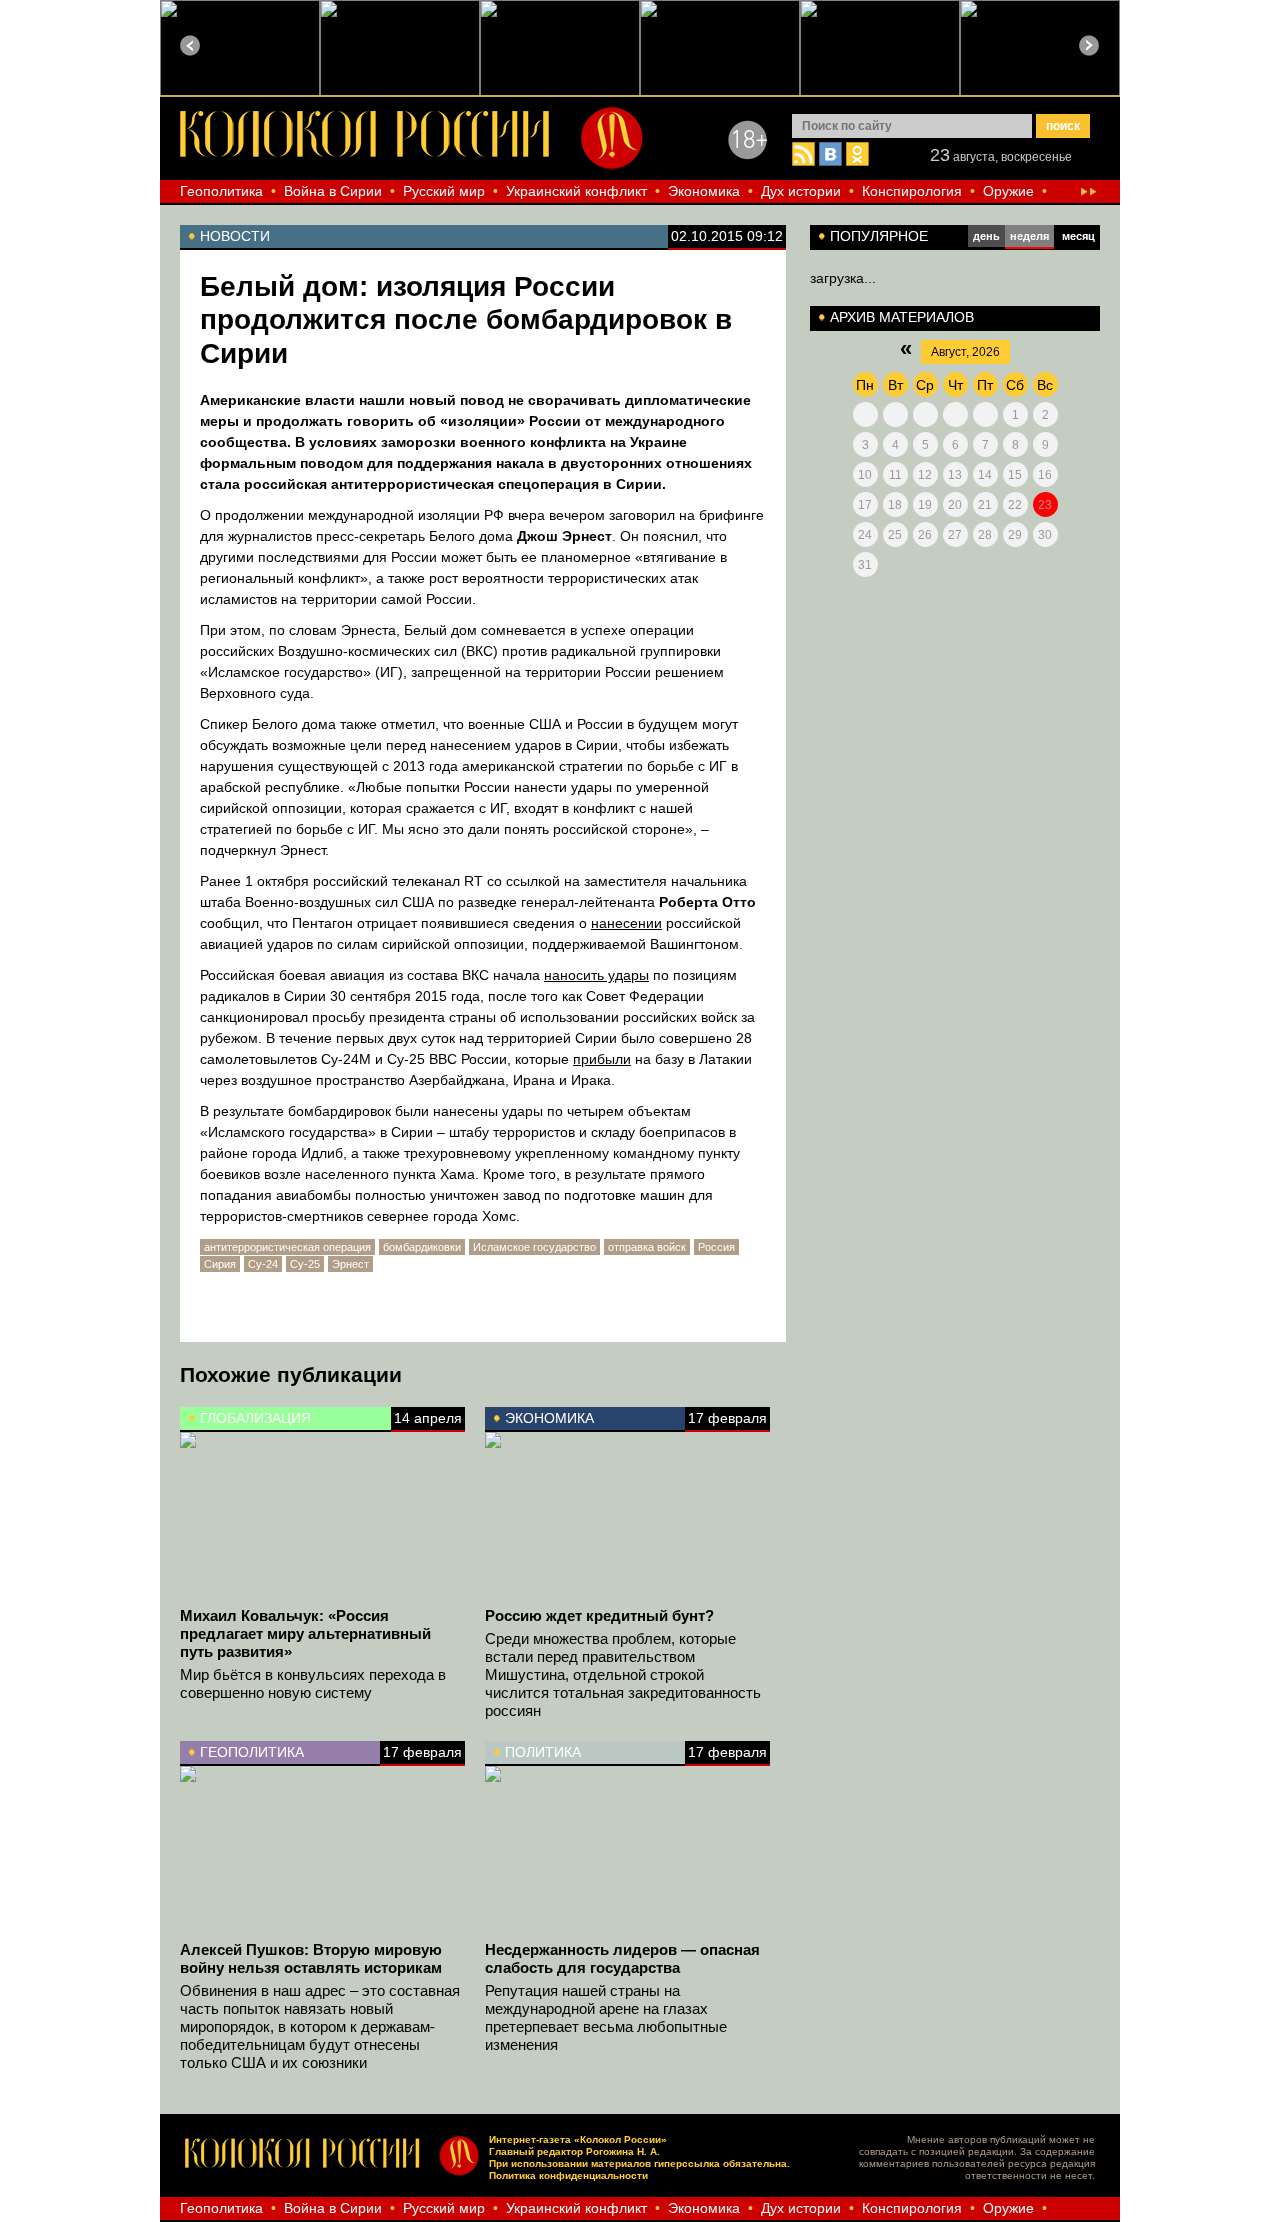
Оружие (1008, 191)
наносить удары (596, 975)
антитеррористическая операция (287, 1247)
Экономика (704, 191)
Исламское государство (534, 1247)
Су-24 (263, 1264)
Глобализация (255, 1418)
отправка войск (647, 1247)
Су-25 (305, 1264)
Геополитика (221, 191)
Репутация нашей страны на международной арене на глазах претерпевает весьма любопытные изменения (606, 2017)
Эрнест (350, 1264)
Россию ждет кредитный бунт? (599, 1615)
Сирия (220, 1264)
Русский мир (444, 191)
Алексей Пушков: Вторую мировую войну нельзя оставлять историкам (311, 1958)
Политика (543, 1752)
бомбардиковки (422, 1247)
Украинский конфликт (576, 191)
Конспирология (912, 191)
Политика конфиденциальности (568, 2175)
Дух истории (801, 191)
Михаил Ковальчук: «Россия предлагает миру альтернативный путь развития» (305, 1633)
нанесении (626, 923)
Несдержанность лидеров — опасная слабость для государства (622, 1958)
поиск (1063, 126)
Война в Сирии (333, 191)
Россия (716, 1247)
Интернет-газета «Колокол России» (578, 2139)
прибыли (602, 1059)
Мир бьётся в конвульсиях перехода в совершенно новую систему (313, 1683)
